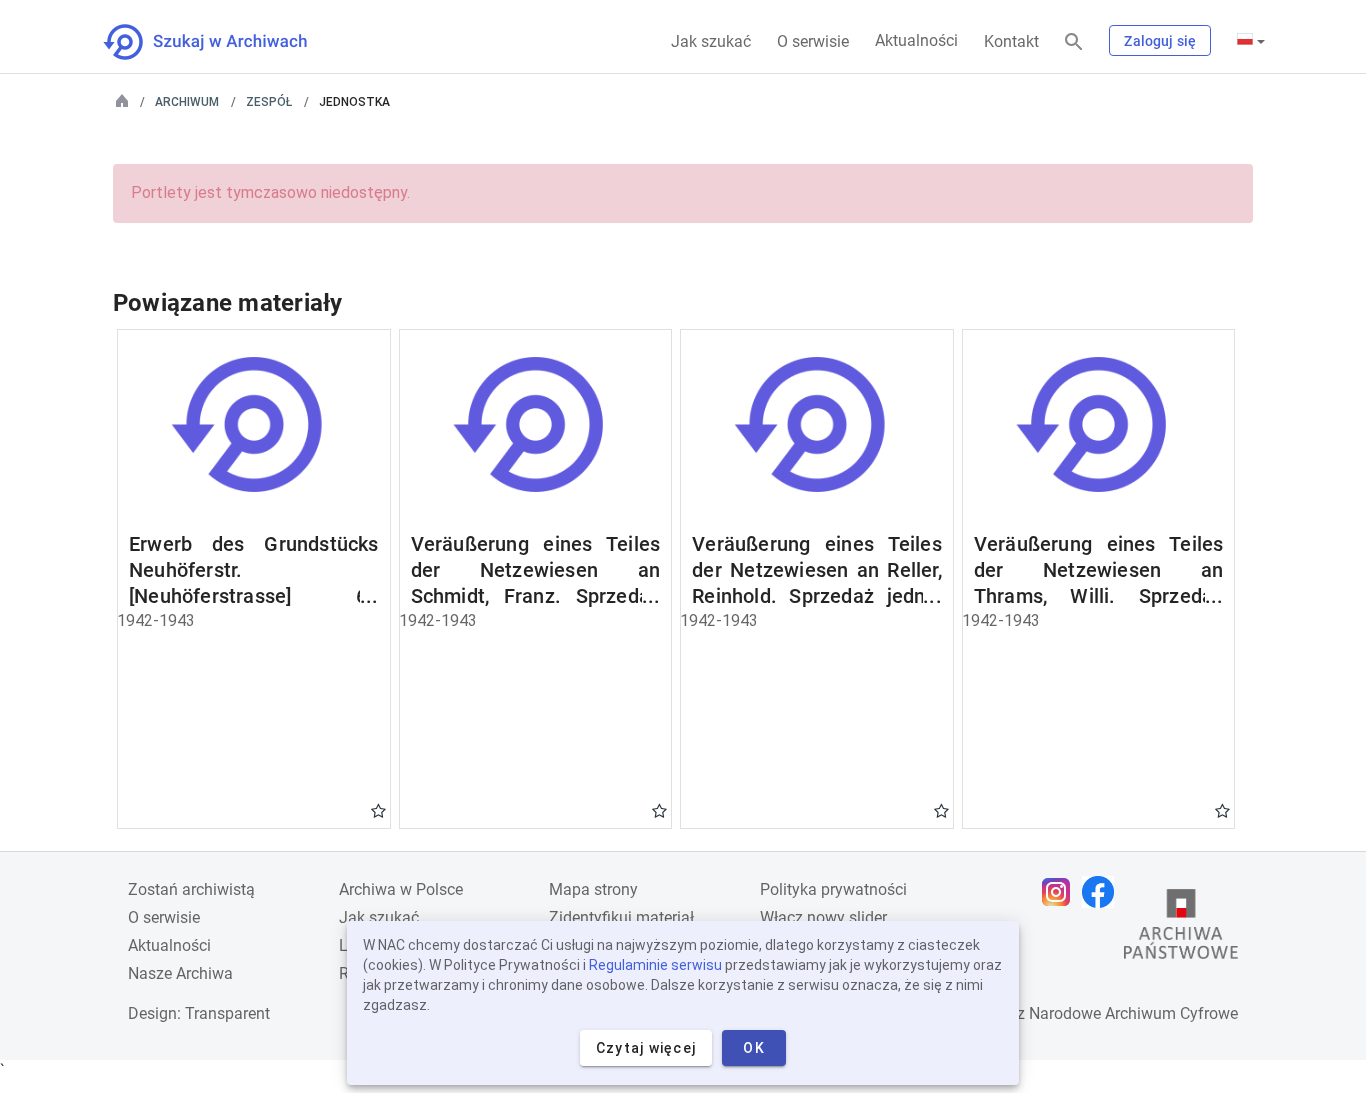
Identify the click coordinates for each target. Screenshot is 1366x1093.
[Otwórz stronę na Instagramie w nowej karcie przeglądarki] (1061, 892)
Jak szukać (711, 41)
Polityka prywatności (833, 889)
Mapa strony (593, 889)
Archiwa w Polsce (401, 889)
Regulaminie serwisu (655, 965)
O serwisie (813, 41)
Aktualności (916, 40)
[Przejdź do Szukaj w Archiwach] (223, 42)
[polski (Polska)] (1251, 41)
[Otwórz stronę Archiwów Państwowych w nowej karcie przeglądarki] (1181, 929)
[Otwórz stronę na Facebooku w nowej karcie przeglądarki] (1103, 892)
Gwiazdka (378, 810)
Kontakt (1011, 41)
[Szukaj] (1074, 42)
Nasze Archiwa (180, 973)
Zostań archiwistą (191, 889)
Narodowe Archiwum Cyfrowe (1133, 1013)
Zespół (269, 102)
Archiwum (187, 102)
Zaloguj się (1160, 41)
